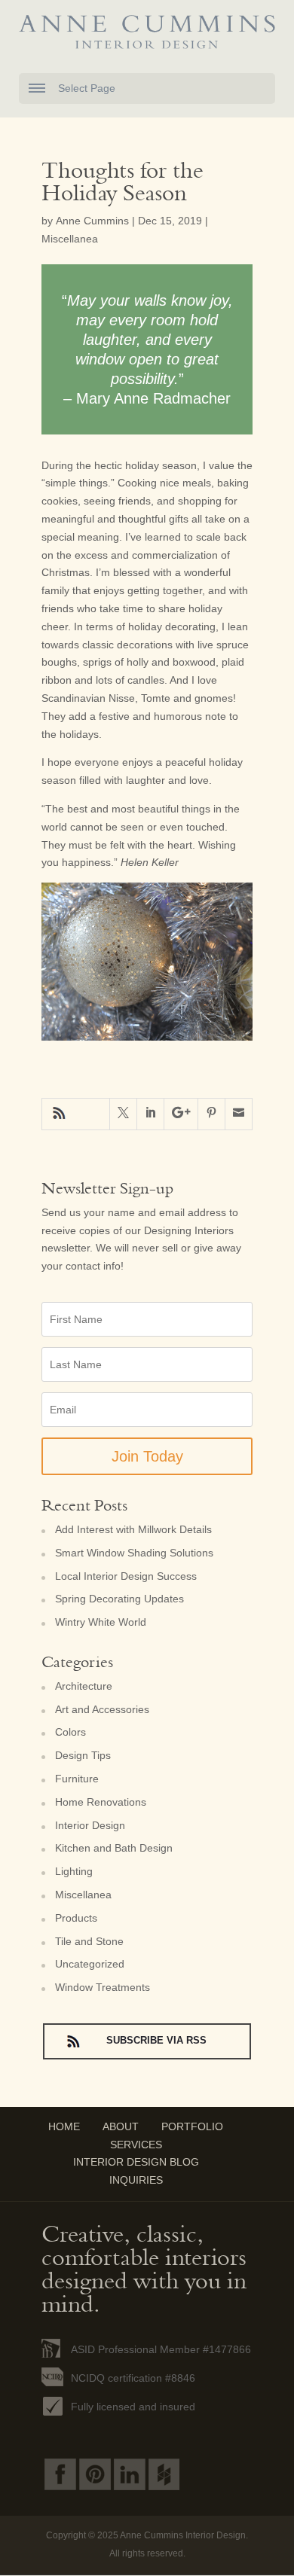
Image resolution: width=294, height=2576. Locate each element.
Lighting (74, 1871)
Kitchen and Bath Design (114, 1848)
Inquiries (136, 2180)
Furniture (77, 1779)
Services (136, 2145)
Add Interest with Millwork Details (133, 1529)
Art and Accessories (102, 1709)
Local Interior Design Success (126, 1576)
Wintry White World (101, 1622)
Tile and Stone (89, 1941)
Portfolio (192, 2126)
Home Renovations (101, 1802)
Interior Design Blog (136, 2162)
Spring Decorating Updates (119, 1599)
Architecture (84, 1686)
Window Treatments (103, 1987)
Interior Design (90, 1825)
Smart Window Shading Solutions (134, 1553)
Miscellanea (70, 239)
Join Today (147, 1456)
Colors (70, 1732)
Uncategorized (90, 1964)
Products (76, 1918)
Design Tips (83, 1755)
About (121, 2126)
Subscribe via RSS (60, 1114)
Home (64, 2126)
